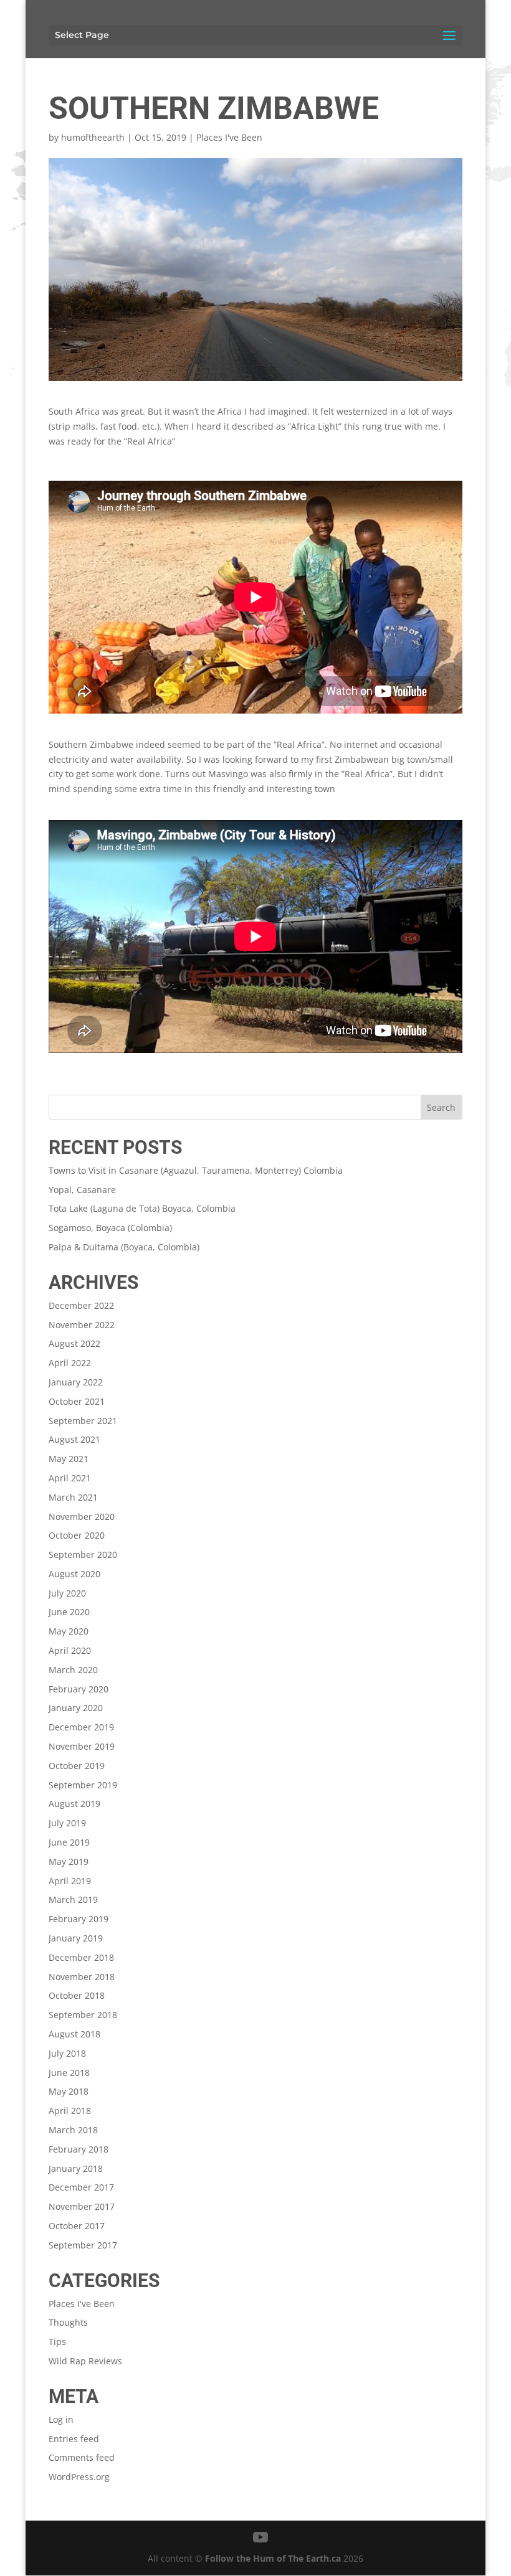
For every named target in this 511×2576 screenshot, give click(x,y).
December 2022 (81, 1305)
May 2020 (69, 1631)
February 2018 (79, 2149)
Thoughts (68, 2322)
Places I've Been (229, 137)
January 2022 (76, 1382)
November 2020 (82, 1517)
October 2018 (77, 1995)
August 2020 (74, 1574)
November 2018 (82, 1977)
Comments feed (82, 2457)
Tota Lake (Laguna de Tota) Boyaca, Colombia (142, 1208)
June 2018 (69, 2073)
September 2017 (83, 2245)
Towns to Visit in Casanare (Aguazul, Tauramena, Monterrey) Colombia (196, 1170)
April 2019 (70, 1881)
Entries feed (74, 2439)
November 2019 (82, 1746)
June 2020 (69, 1612)
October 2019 (77, 1766)
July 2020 (67, 1593)
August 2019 (74, 1804)
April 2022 (70, 1363)
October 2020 (77, 1535)
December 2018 (81, 1957)
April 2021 (70, 1478)
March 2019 (73, 1899)
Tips (57, 2342)
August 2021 (74, 1439)
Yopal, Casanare (82, 1190)
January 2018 (76, 2168)
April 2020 (70, 1650)
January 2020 (76, 1708)
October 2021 (77, 1401)
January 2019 (76, 1938)
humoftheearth (93, 137)
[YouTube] (260, 2538)
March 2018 (73, 2130)
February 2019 (79, 1919)
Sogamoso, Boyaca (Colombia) (110, 1228)
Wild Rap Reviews (85, 2361)
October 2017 (77, 2226)
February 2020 (79, 1689)
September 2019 (83, 1785)
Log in (61, 2419)
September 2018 (83, 2015)
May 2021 (69, 1459)
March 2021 (73, 1497)
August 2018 (74, 2034)
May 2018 (69, 2091)
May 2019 (69, 1861)
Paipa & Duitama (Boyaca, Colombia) (124, 1247)
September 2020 (83, 1555)
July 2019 (67, 1823)
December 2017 (81, 2187)
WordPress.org (79, 2477)
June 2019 (69, 1842)
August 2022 (74, 1343)
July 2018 (67, 2053)
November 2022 (82, 1325)
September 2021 (83, 1421)
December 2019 (81, 1727)
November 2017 (82, 2206)
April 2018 (70, 2111)
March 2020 (73, 1670)
